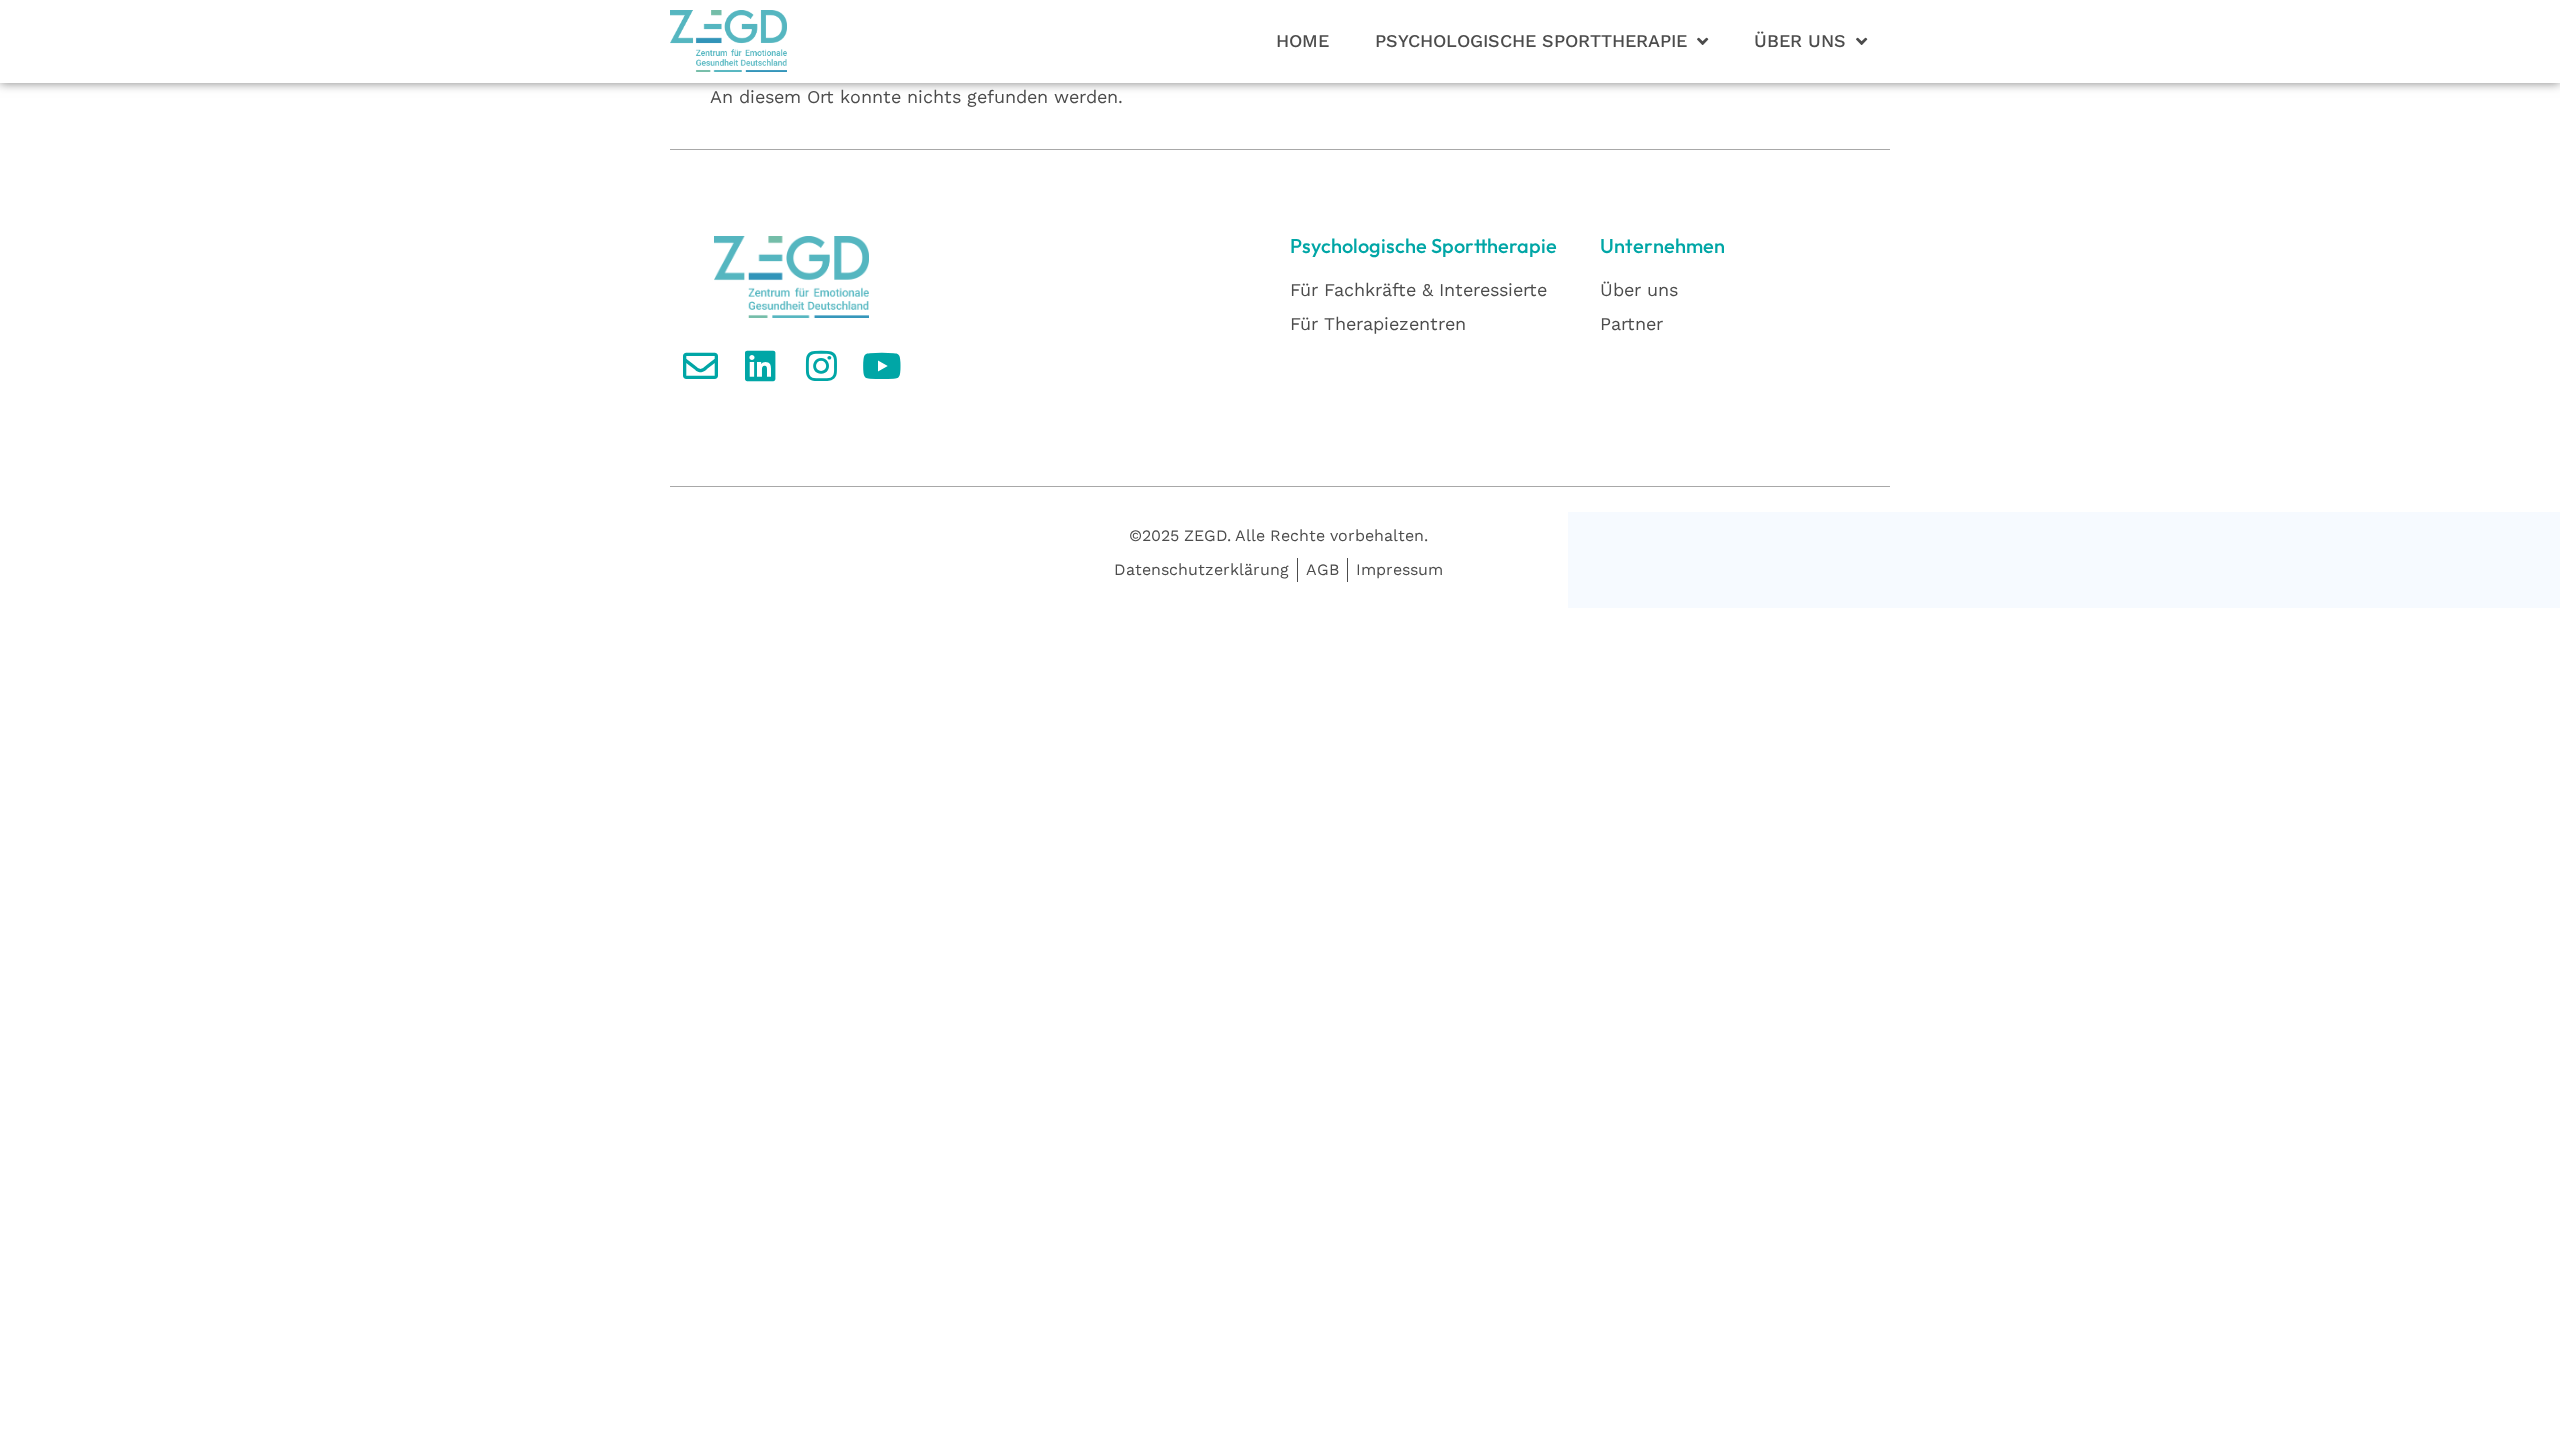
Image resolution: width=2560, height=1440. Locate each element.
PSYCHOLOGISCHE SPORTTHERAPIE (1531, 40)
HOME (1302, 40)
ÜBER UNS (1800, 40)
